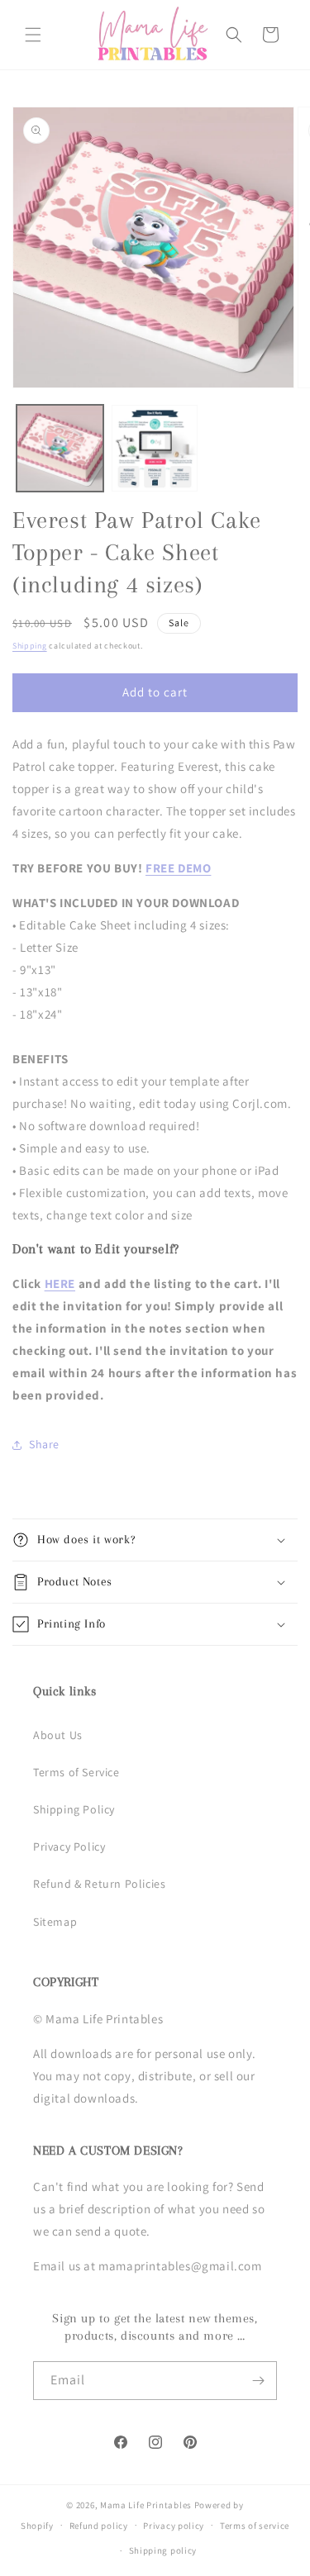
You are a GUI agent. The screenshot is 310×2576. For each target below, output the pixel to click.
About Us (58, 1735)
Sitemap (55, 1922)
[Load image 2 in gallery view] (155, 448)
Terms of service (255, 2526)
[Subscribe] (258, 2381)
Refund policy (99, 2526)
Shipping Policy (74, 1809)
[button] (33, 35)
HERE (60, 1283)
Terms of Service (76, 1772)
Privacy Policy (69, 1846)
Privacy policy (174, 2526)
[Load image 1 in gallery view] (60, 448)
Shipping (30, 646)
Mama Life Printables (146, 2505)
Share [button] (44, 1444)
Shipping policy (163, 2550)
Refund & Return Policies (99, 1884)
